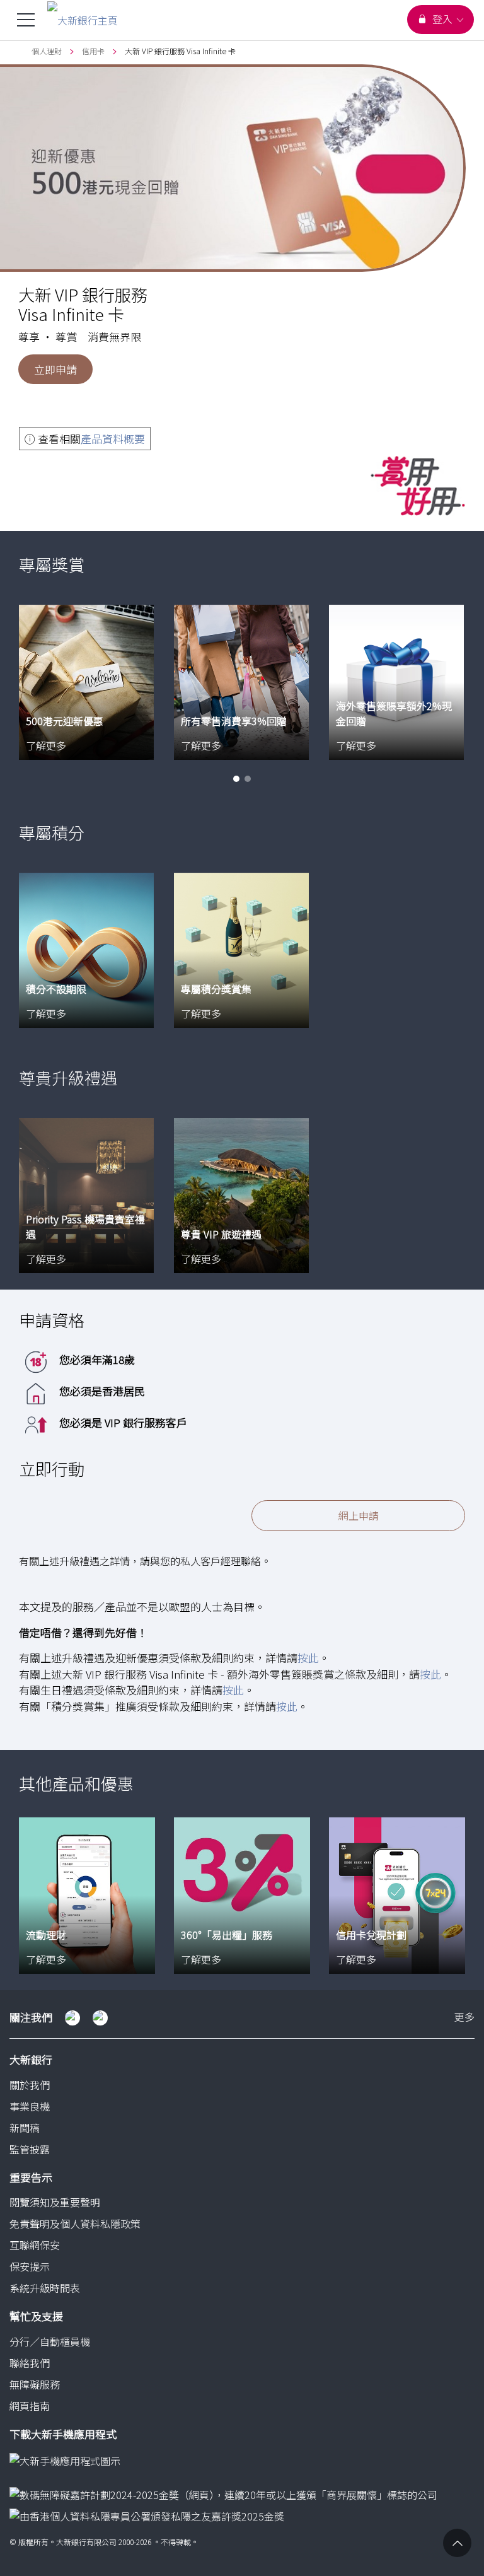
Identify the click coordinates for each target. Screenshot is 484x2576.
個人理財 (47, 51)
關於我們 (30, 2085)
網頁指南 (30, 2406)
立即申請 (55, 369)
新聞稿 (25, 2128)
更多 (464, 2018)
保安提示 (30, 2266)
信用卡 (93, 51)
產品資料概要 (113, 439)
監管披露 (30, 2149)
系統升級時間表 (45, 2288)
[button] (236, 779)
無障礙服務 (35, 2384)
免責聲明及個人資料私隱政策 (75, 2223)
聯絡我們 (30, 2363)
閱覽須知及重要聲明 (55, 2202)
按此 (308, 1658)
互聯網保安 (35, 2245)
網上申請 (359, 1515)
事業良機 (30, 2106)
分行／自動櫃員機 (50, 2341)
